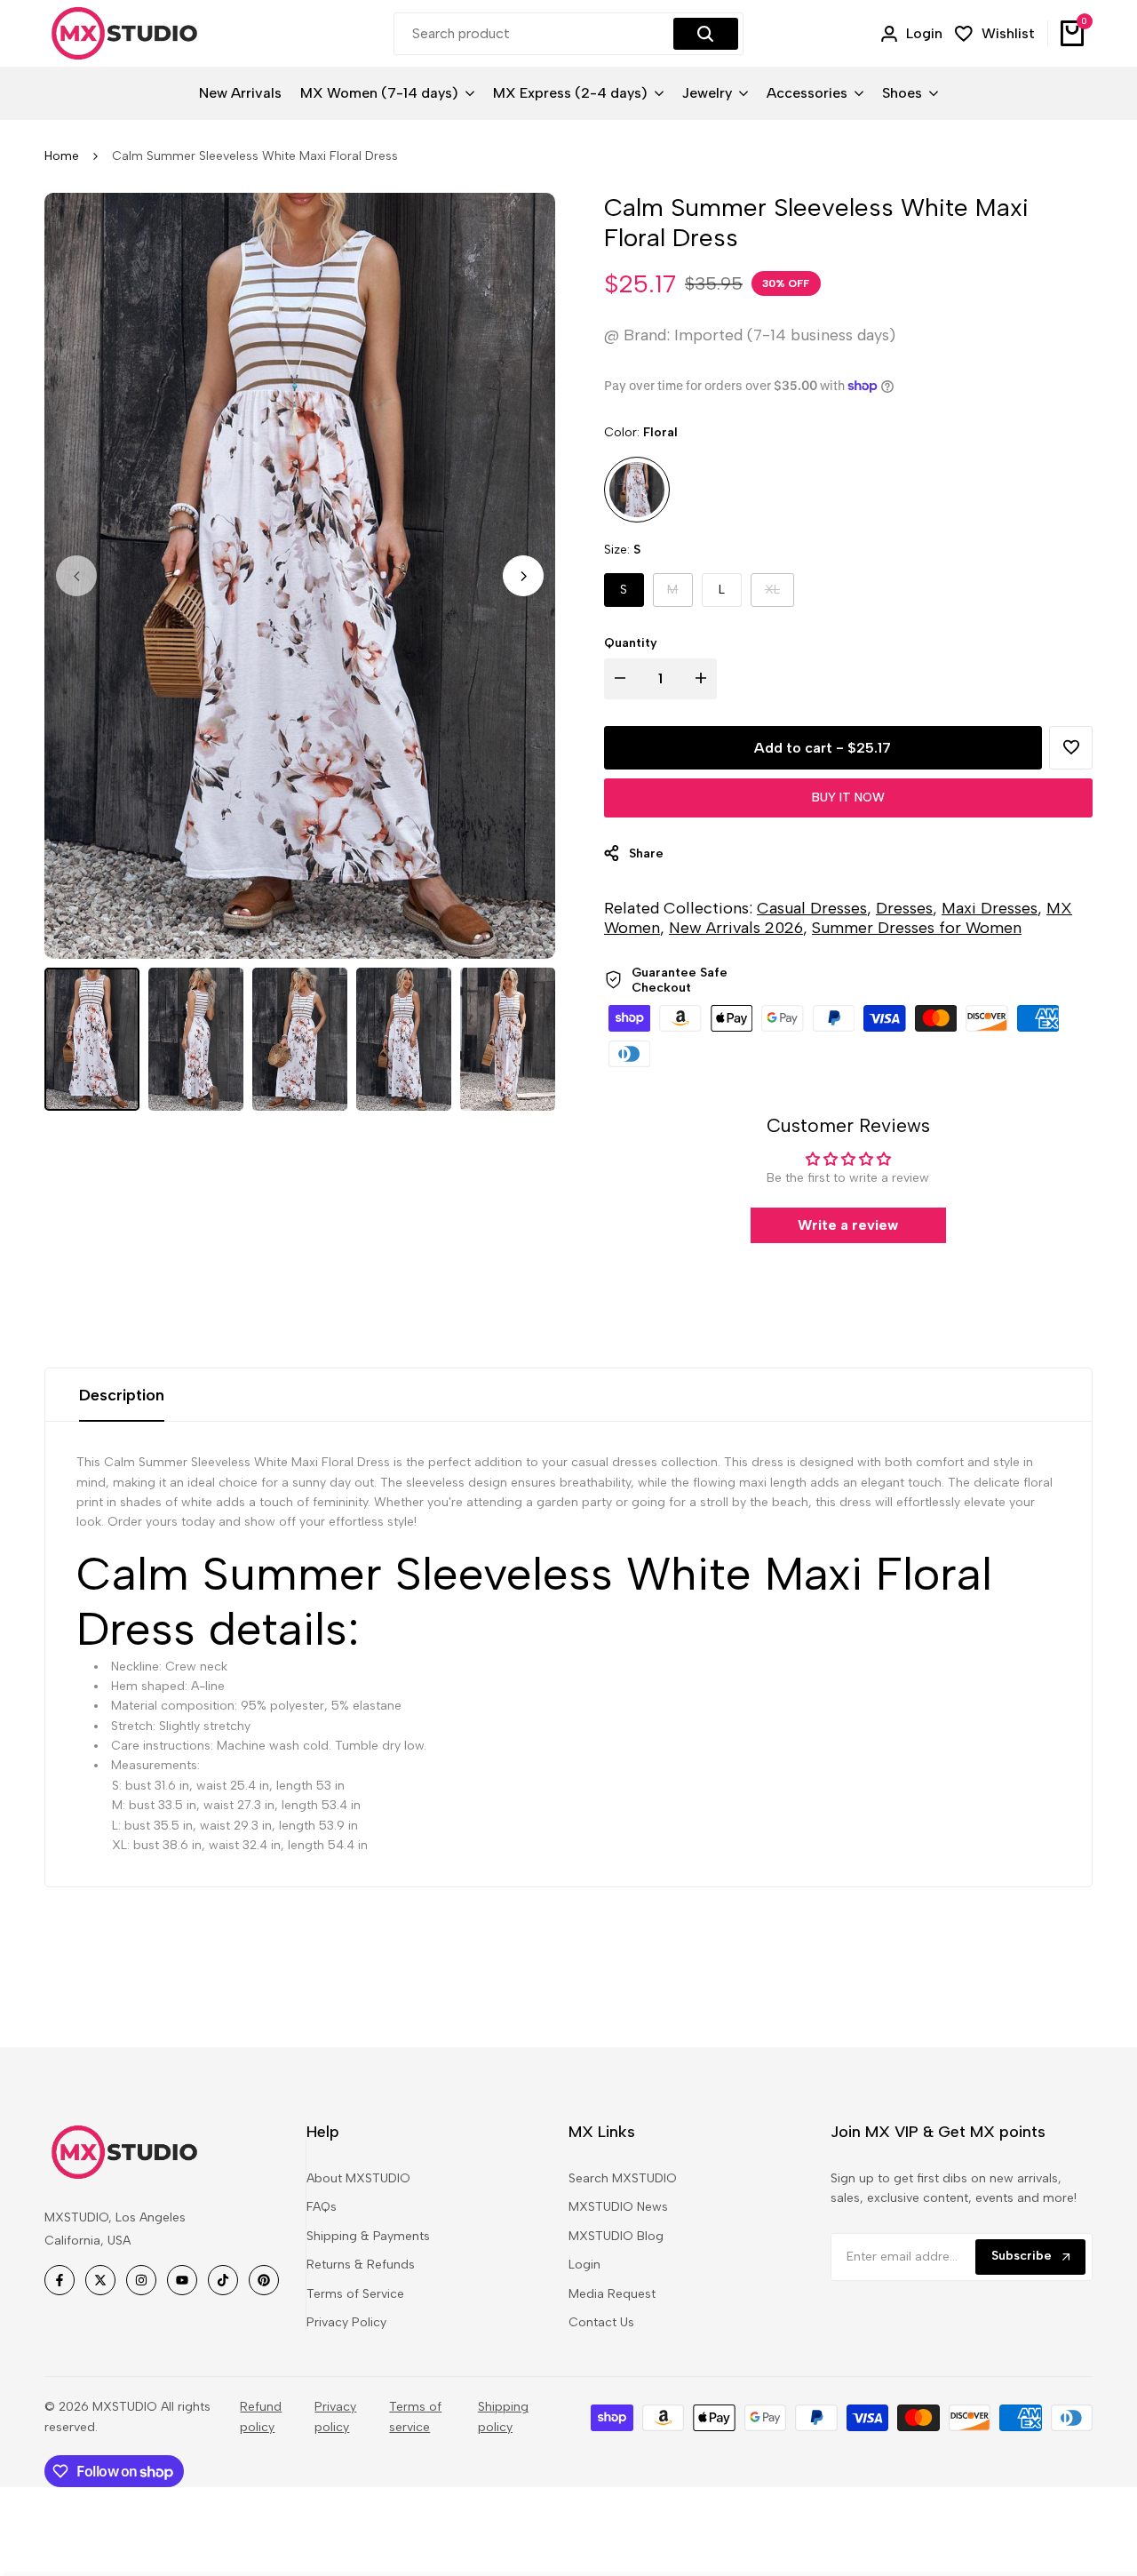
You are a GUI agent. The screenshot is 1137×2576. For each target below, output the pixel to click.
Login (584, 2265)
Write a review (848, 1225)
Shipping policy (503, 2416)
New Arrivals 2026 (736, 928)
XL (779, 594)
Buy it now (848, 798)
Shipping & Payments (368, 2236)
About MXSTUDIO (358, 2178)
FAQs (322, 2207)
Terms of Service (355, 2294)
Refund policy (261, 2416)
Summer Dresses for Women (917, 928)
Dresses (904, 908)
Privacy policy (335, 2416)
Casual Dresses (812, 908)
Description (122, 1395)
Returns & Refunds (361, 2265)
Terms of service (415, 2416)
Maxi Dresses (990, 908)
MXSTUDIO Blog (616, 2236)
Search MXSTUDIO (623, 2178)
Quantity (631, 643)
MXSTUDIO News (618, 2207)
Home (62, 156)
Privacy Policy (346, 2322)
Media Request (612, 2294)
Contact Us (601, 2322)
